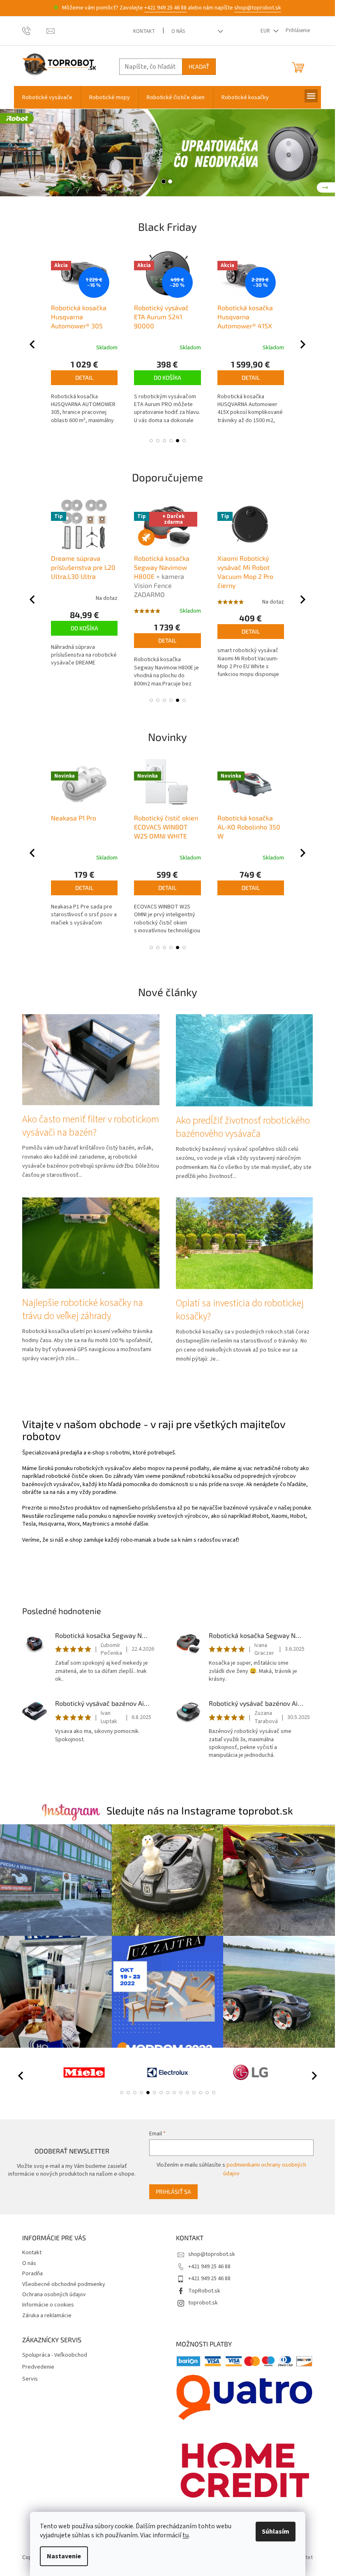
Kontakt (144, 31)
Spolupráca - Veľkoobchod (55, 2355)
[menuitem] (47, 98)
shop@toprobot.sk (258, 8)
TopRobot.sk (204, 2291)
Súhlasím (276, 2532)
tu (186, 2535)
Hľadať (199, 66)
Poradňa (32, 2274)
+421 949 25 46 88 (165, 8)
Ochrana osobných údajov (54, 2295)
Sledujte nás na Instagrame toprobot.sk (200, 1810)
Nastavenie (64, 2556)
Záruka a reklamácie (47, 2316)
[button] (17, 153)
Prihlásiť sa (173, 2192)
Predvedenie (38, 2367)
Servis (30, 2379)
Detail (168, 377)
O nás (178, 31)
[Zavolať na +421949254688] (34, 30)
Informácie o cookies (48, 2305)
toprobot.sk (203, 2303)
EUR (266, 31)
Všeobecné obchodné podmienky (64, 2284)
